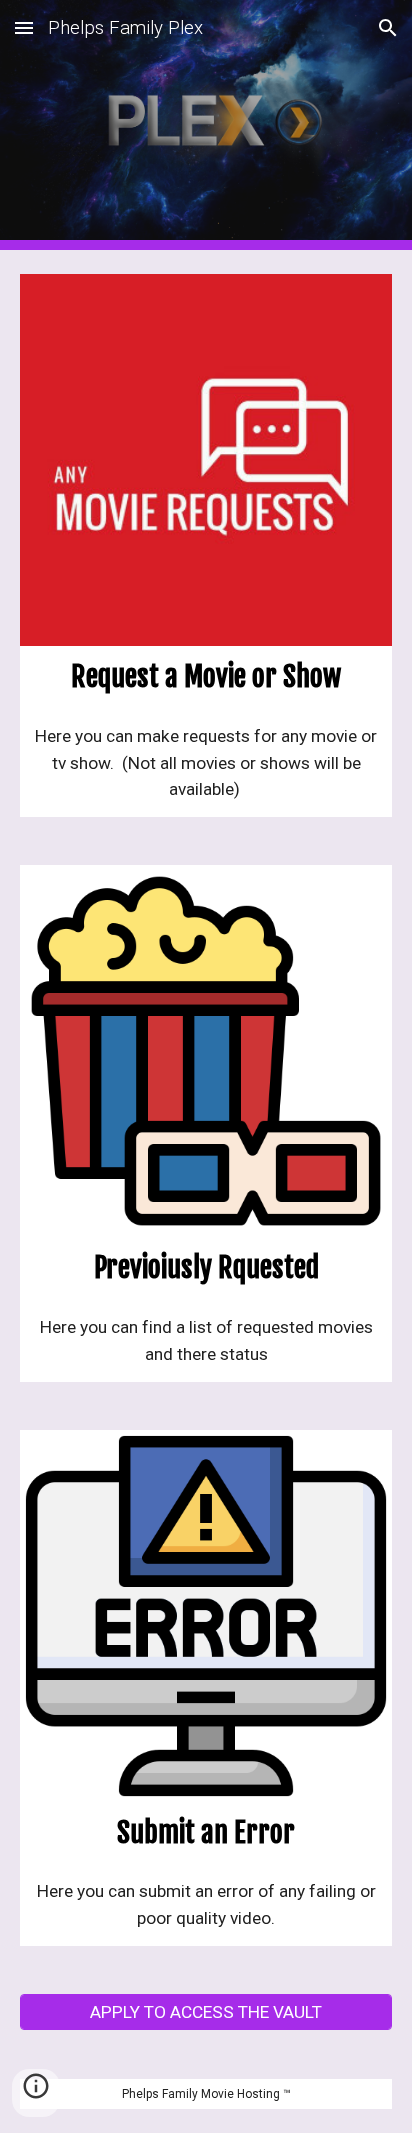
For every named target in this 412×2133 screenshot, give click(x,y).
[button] (24, 27)
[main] (206, 677)
